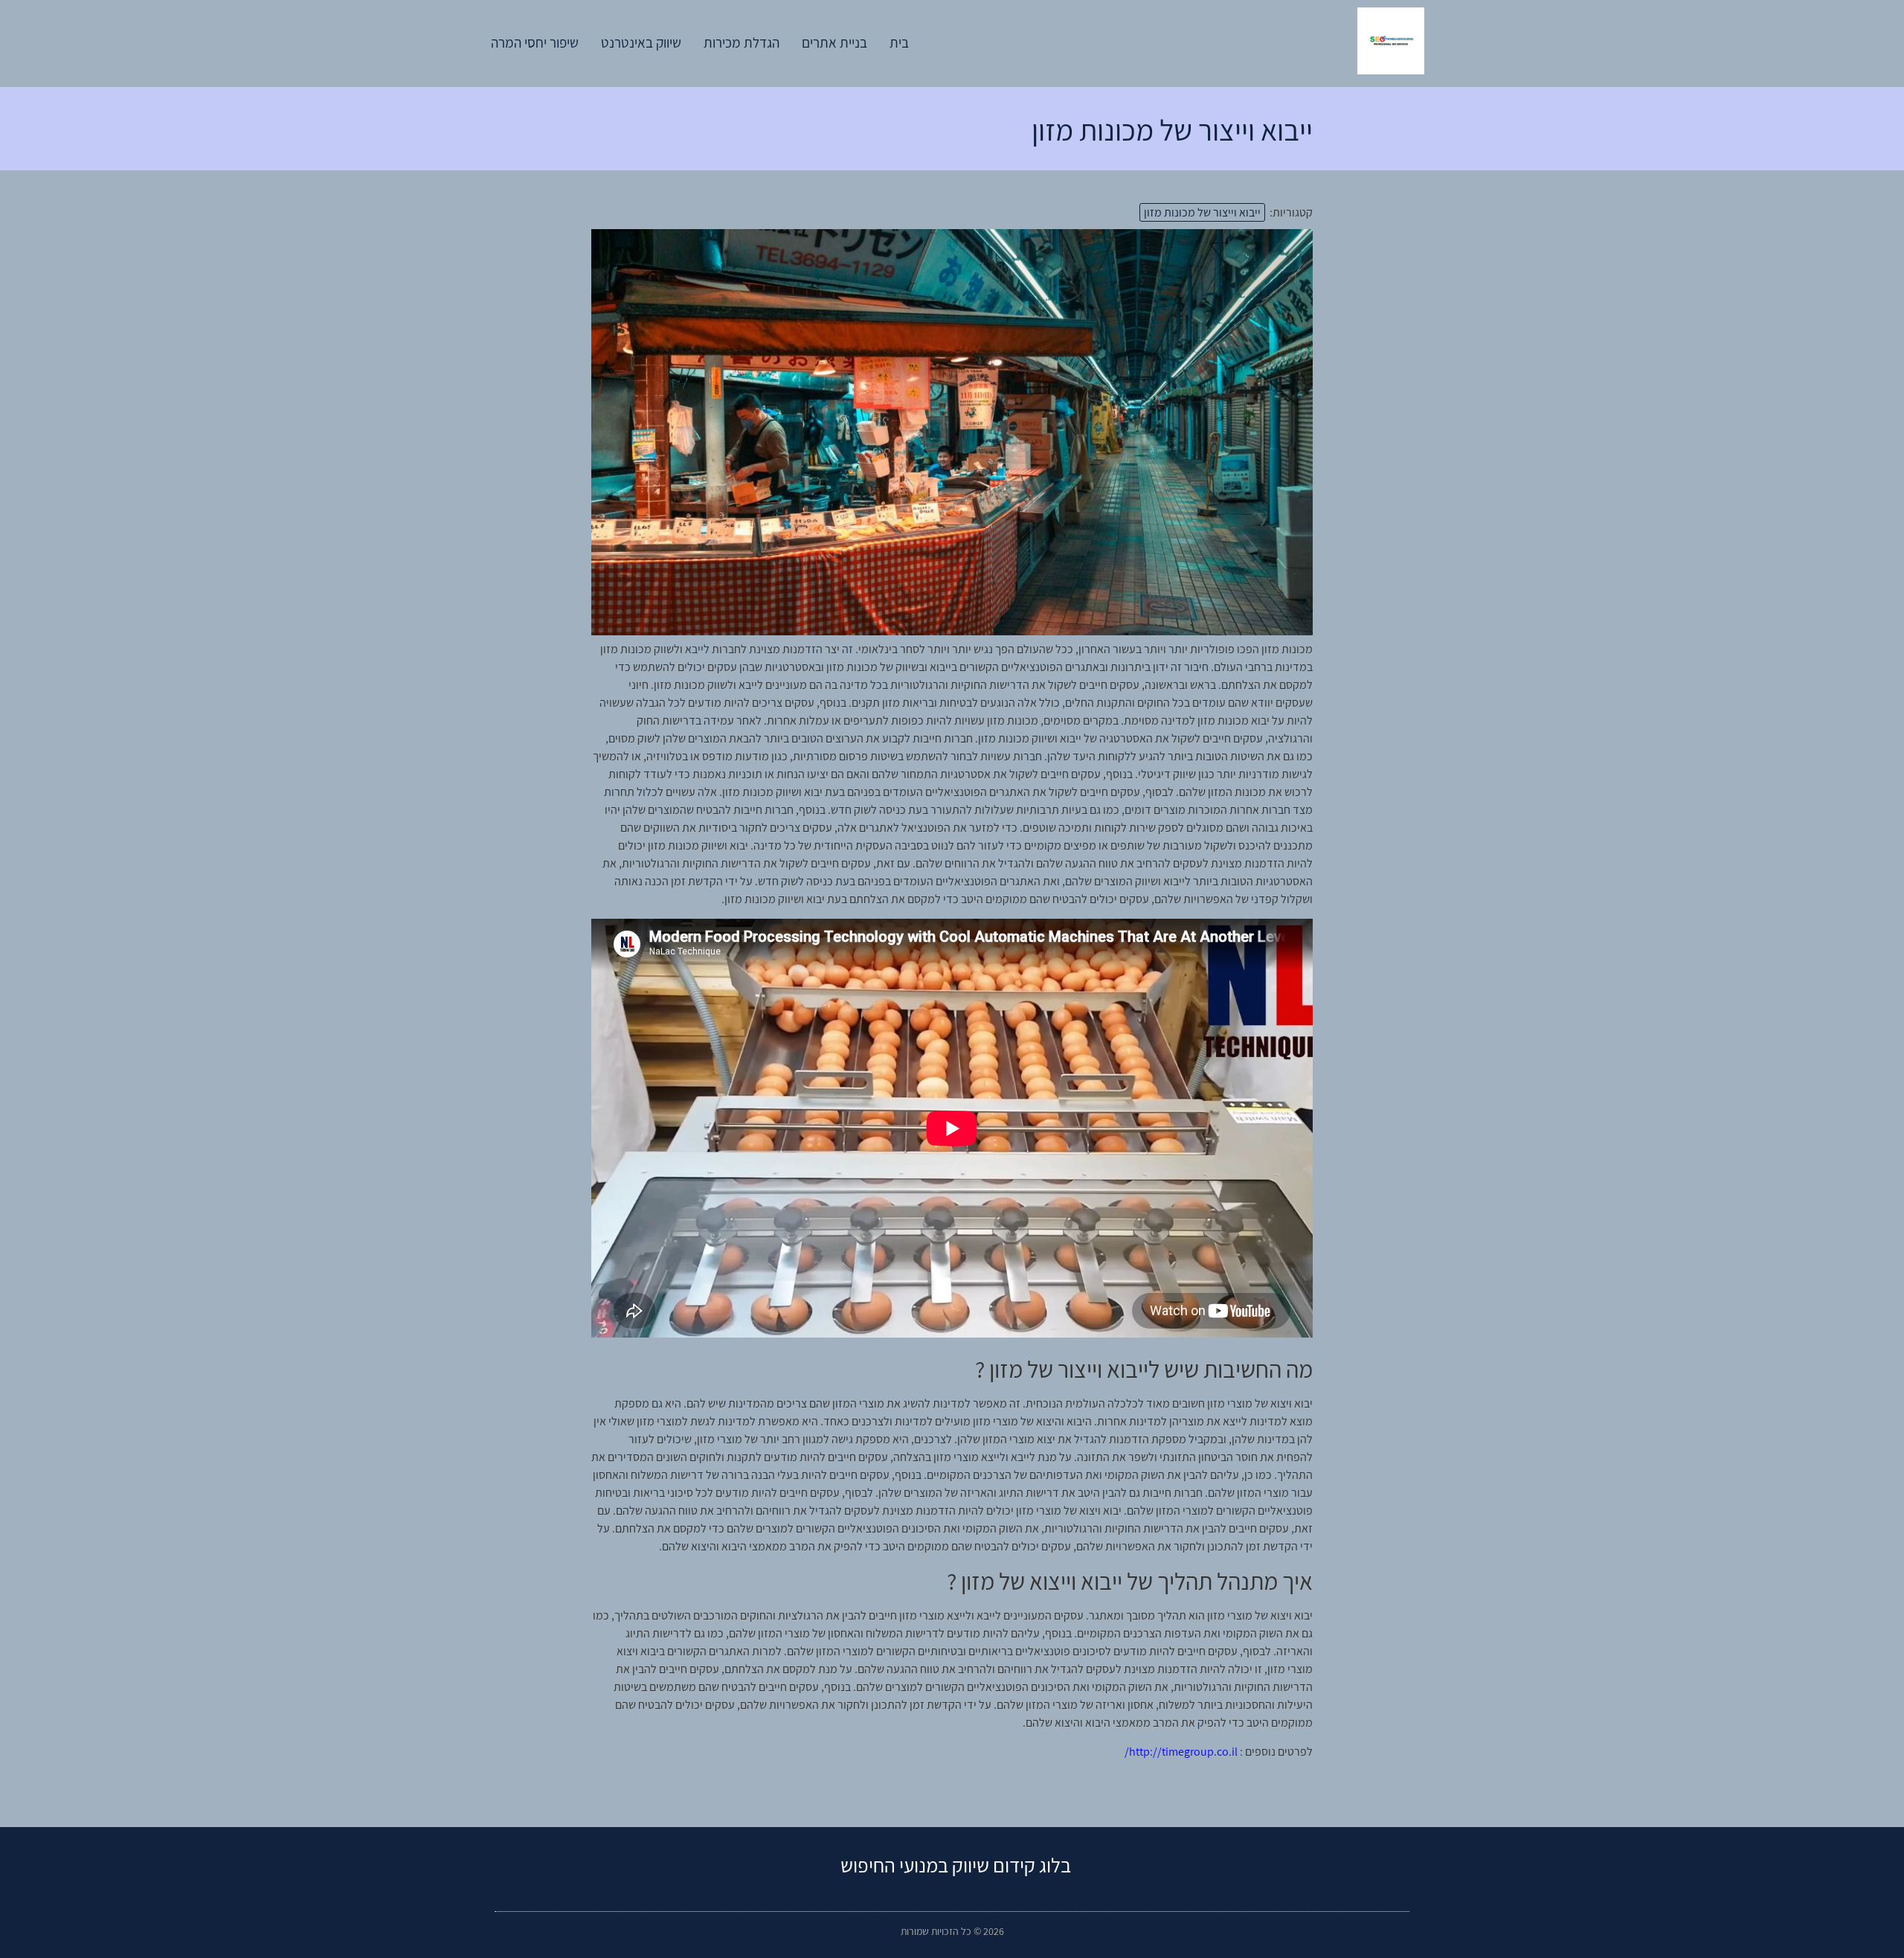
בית (899, 42)
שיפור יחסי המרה (535, 42)
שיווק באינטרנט (641, 42)
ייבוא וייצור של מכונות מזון (1202, 212)
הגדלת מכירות (742, 42)
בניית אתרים (834, 42)
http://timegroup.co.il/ (1181, 1752)
